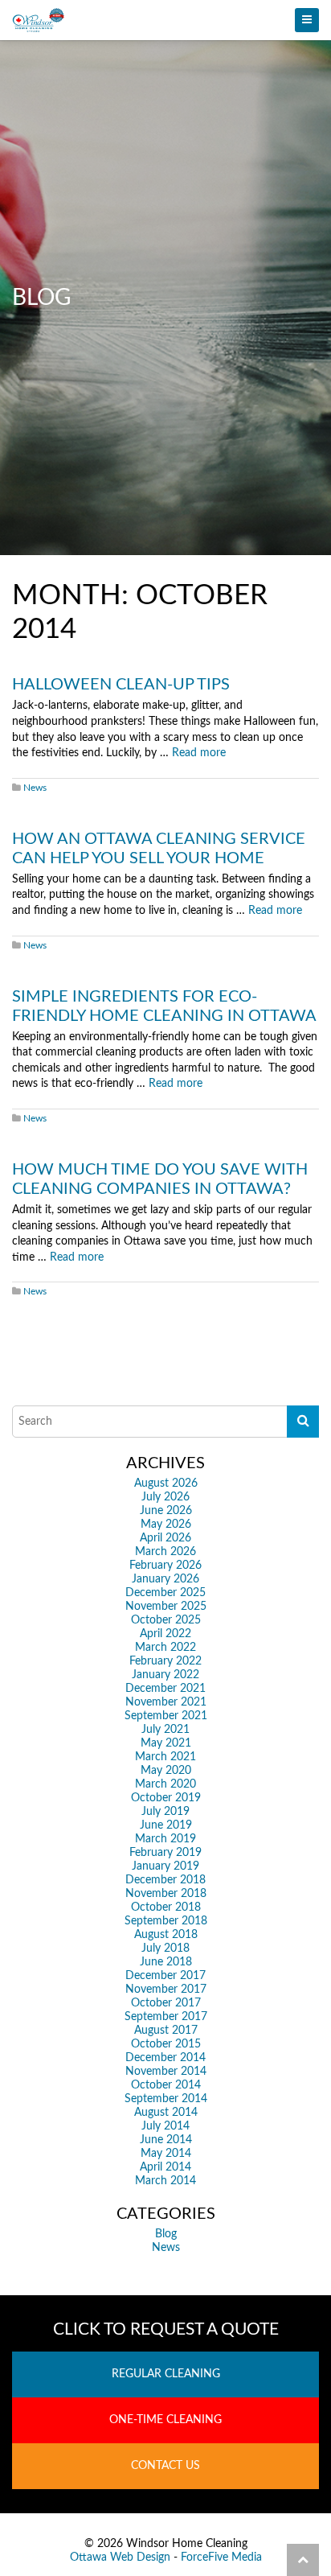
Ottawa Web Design (120, 2557)
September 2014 (166, 2099)
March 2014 (165, 2181)
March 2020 (165, 1784)
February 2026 (165, 1566)
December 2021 (165, 1689)
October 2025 (166, 1620)
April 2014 (165, 2167)
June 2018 (166, 1962)
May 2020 (166, 1771)
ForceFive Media (221, 2557)
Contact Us (165, 2466)
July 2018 (165, 1948)
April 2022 (165, 1634)
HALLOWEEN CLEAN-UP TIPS (121, 685)
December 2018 (165, 1880)
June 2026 (166, 1511)
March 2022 (165, 1648)
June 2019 (166, 1825)
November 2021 (166, 1702)
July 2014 (165, 2126)
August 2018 (166, 1935)
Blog (166, 2234)
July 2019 (165, 1812)
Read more (199, 753)
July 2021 (165, 1730)
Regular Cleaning (166, 2374)
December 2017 (165, 1976)
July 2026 (165, 1497)
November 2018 (166, 1894)
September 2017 (166, 2017)
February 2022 (165, 1661)
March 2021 (165, 1757)
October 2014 (166, 2085)
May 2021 (166, 1743)
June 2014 (166, 2140)
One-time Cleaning (165, 2420)
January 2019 (165, 1866)
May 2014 (166, 2154)
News (35, 788)
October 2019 (166, 1798)
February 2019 (165, 1853)
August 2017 (166, 2031)
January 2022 (165, 1675)
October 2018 (166, 1907)
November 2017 (166, 1990)
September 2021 (166, 1716)
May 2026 (166, 1525)
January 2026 (165, 1579)
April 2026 (165, 1538)
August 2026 (166, 1483)
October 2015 (166, 2044)
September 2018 (166, 1921)
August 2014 (166, 2113)
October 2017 (166, 2003)
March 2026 (165, 1552)
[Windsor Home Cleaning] (165, 20)
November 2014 (166, 2072)
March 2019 (165, 1839)
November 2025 (166, 1607)
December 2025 (165, 1593)
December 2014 (165, 2058)
